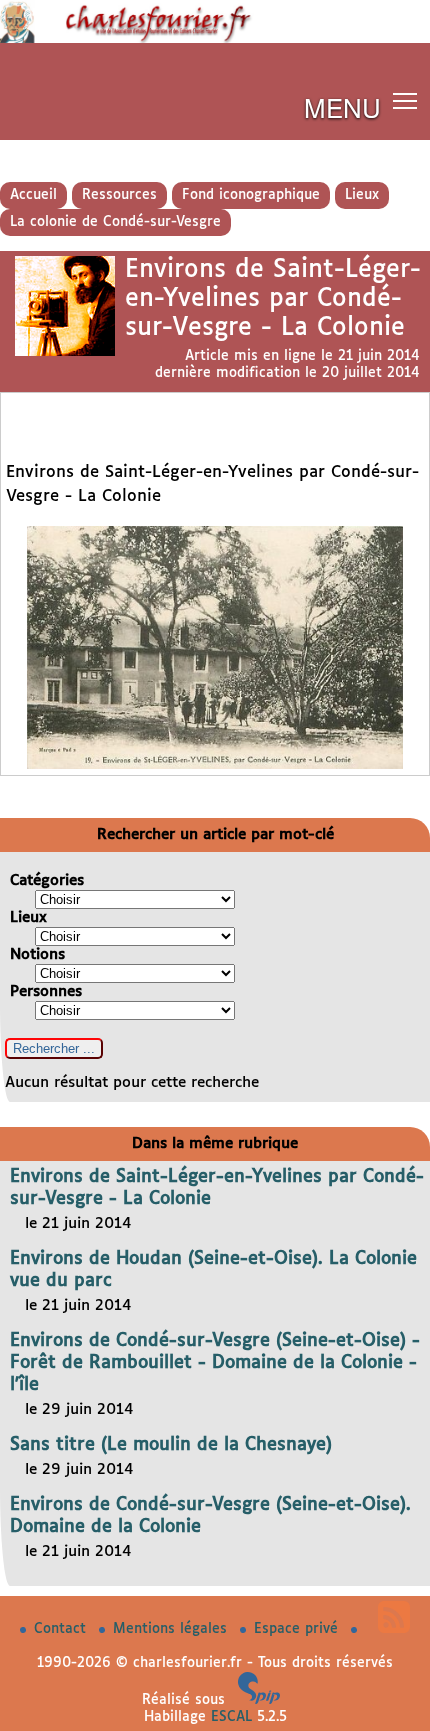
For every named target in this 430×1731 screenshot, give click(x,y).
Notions (37, 954)
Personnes (46, 991)
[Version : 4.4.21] (259, 1700)
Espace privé (298, 1629)
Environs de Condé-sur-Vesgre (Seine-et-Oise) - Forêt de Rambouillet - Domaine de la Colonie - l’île (215, 1363)
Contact (62, 1629)
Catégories (47, 880)
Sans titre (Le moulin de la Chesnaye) (171, 1445)
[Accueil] (215, 39)
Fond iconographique (251, 195)
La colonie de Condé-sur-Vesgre (115, 222)
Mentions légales (172, 1629)
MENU (342, 106)
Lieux (362, 195)
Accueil (33, 195)
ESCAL (231, 1717)
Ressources (119, 195)
